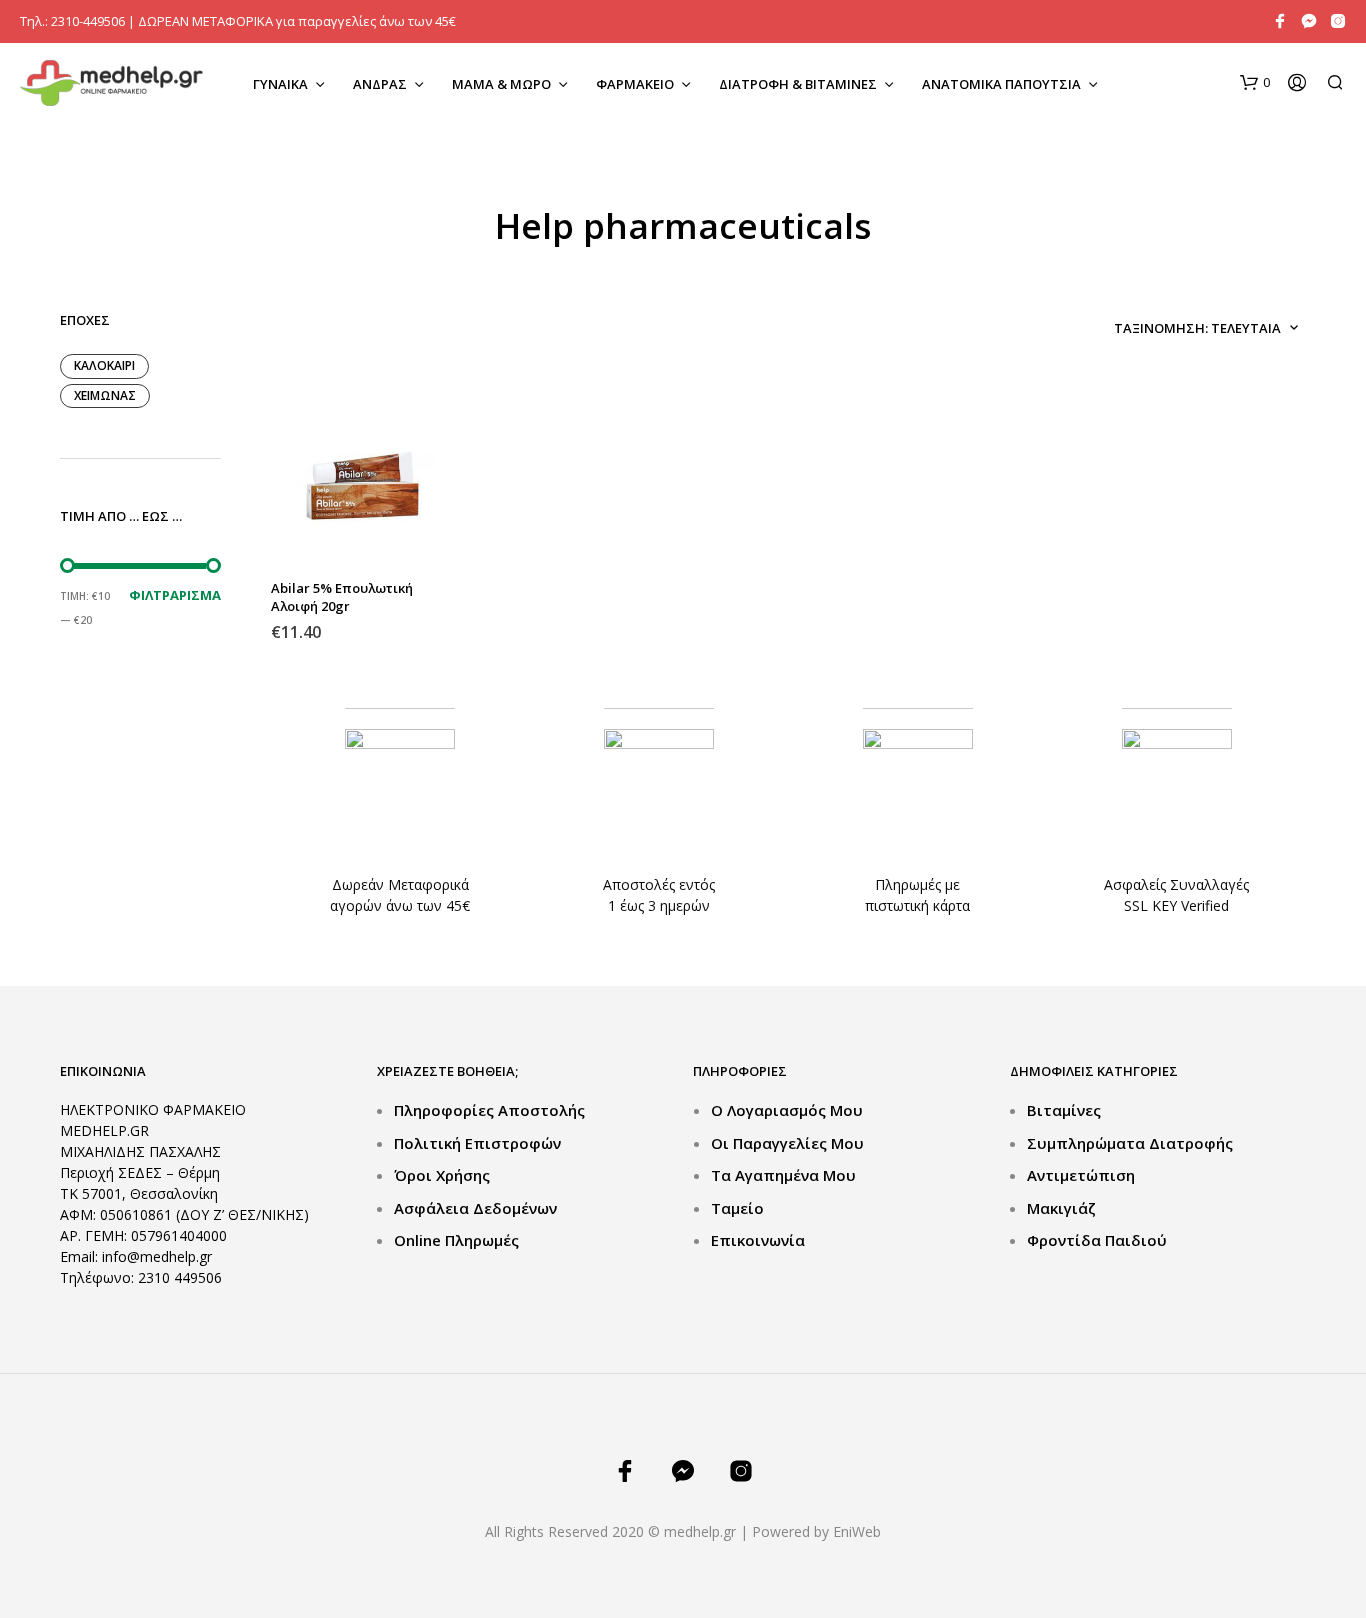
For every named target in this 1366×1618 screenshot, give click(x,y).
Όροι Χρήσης (442, 1175)
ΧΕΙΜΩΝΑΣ (105, 395)
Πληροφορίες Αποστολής (489, 1110)
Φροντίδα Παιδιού (1097, 1240)
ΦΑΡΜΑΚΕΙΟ (635, 84)
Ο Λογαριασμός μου (787, 1110)
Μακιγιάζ (1061, 1208)
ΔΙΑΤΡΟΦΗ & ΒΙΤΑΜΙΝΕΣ (798, 84)
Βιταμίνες (1064, 1110)
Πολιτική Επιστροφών (477, 1143)
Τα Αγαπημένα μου (783, 1175)
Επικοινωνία (758, 1240)
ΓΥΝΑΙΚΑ (280, 84)
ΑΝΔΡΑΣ (380, 84)
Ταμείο (737, 1208)
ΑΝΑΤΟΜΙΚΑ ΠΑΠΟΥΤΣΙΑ (1001, 84)
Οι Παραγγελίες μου (787, 1143)
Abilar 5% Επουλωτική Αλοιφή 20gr (342, 597)
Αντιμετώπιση (1081, 1175)
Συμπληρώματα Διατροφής (1130, 1143)
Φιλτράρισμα (175, 595)
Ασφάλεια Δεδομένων (475, 1208)
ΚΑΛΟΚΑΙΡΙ (104, 365)
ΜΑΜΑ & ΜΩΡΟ (501, 84)
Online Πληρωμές (456, 1240)
